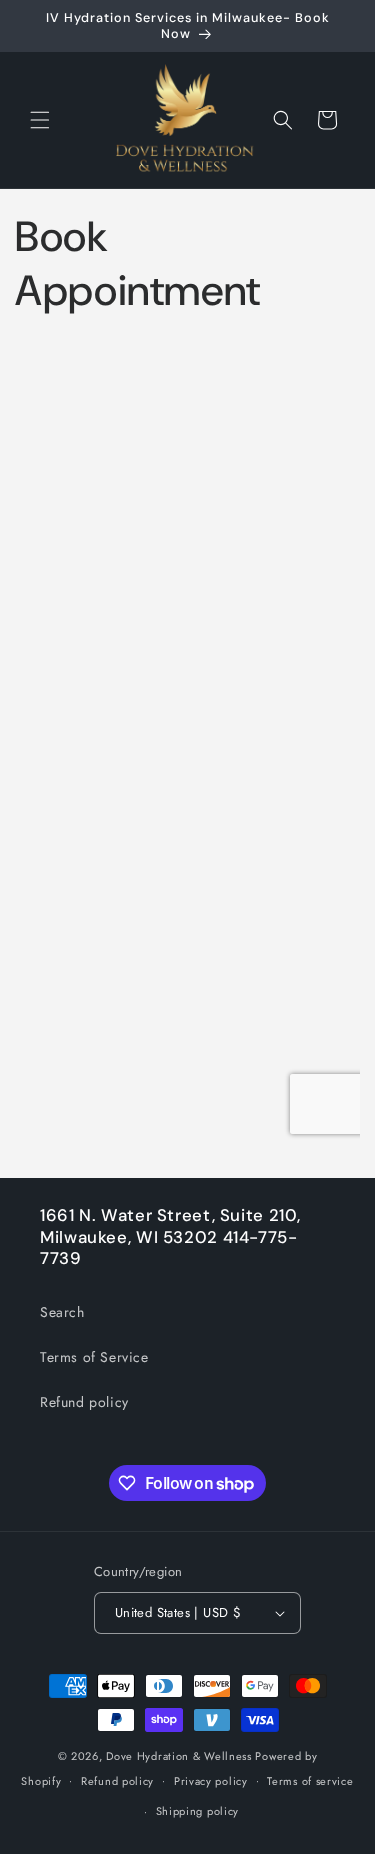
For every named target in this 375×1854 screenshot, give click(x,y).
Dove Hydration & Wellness (179, 1756)
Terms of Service (94, 1357)
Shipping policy (198, 1811)
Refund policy (84, 1402)
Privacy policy (211, 1781)
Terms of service (310, 1781)
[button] (40, 120)
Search (62, 1312)
